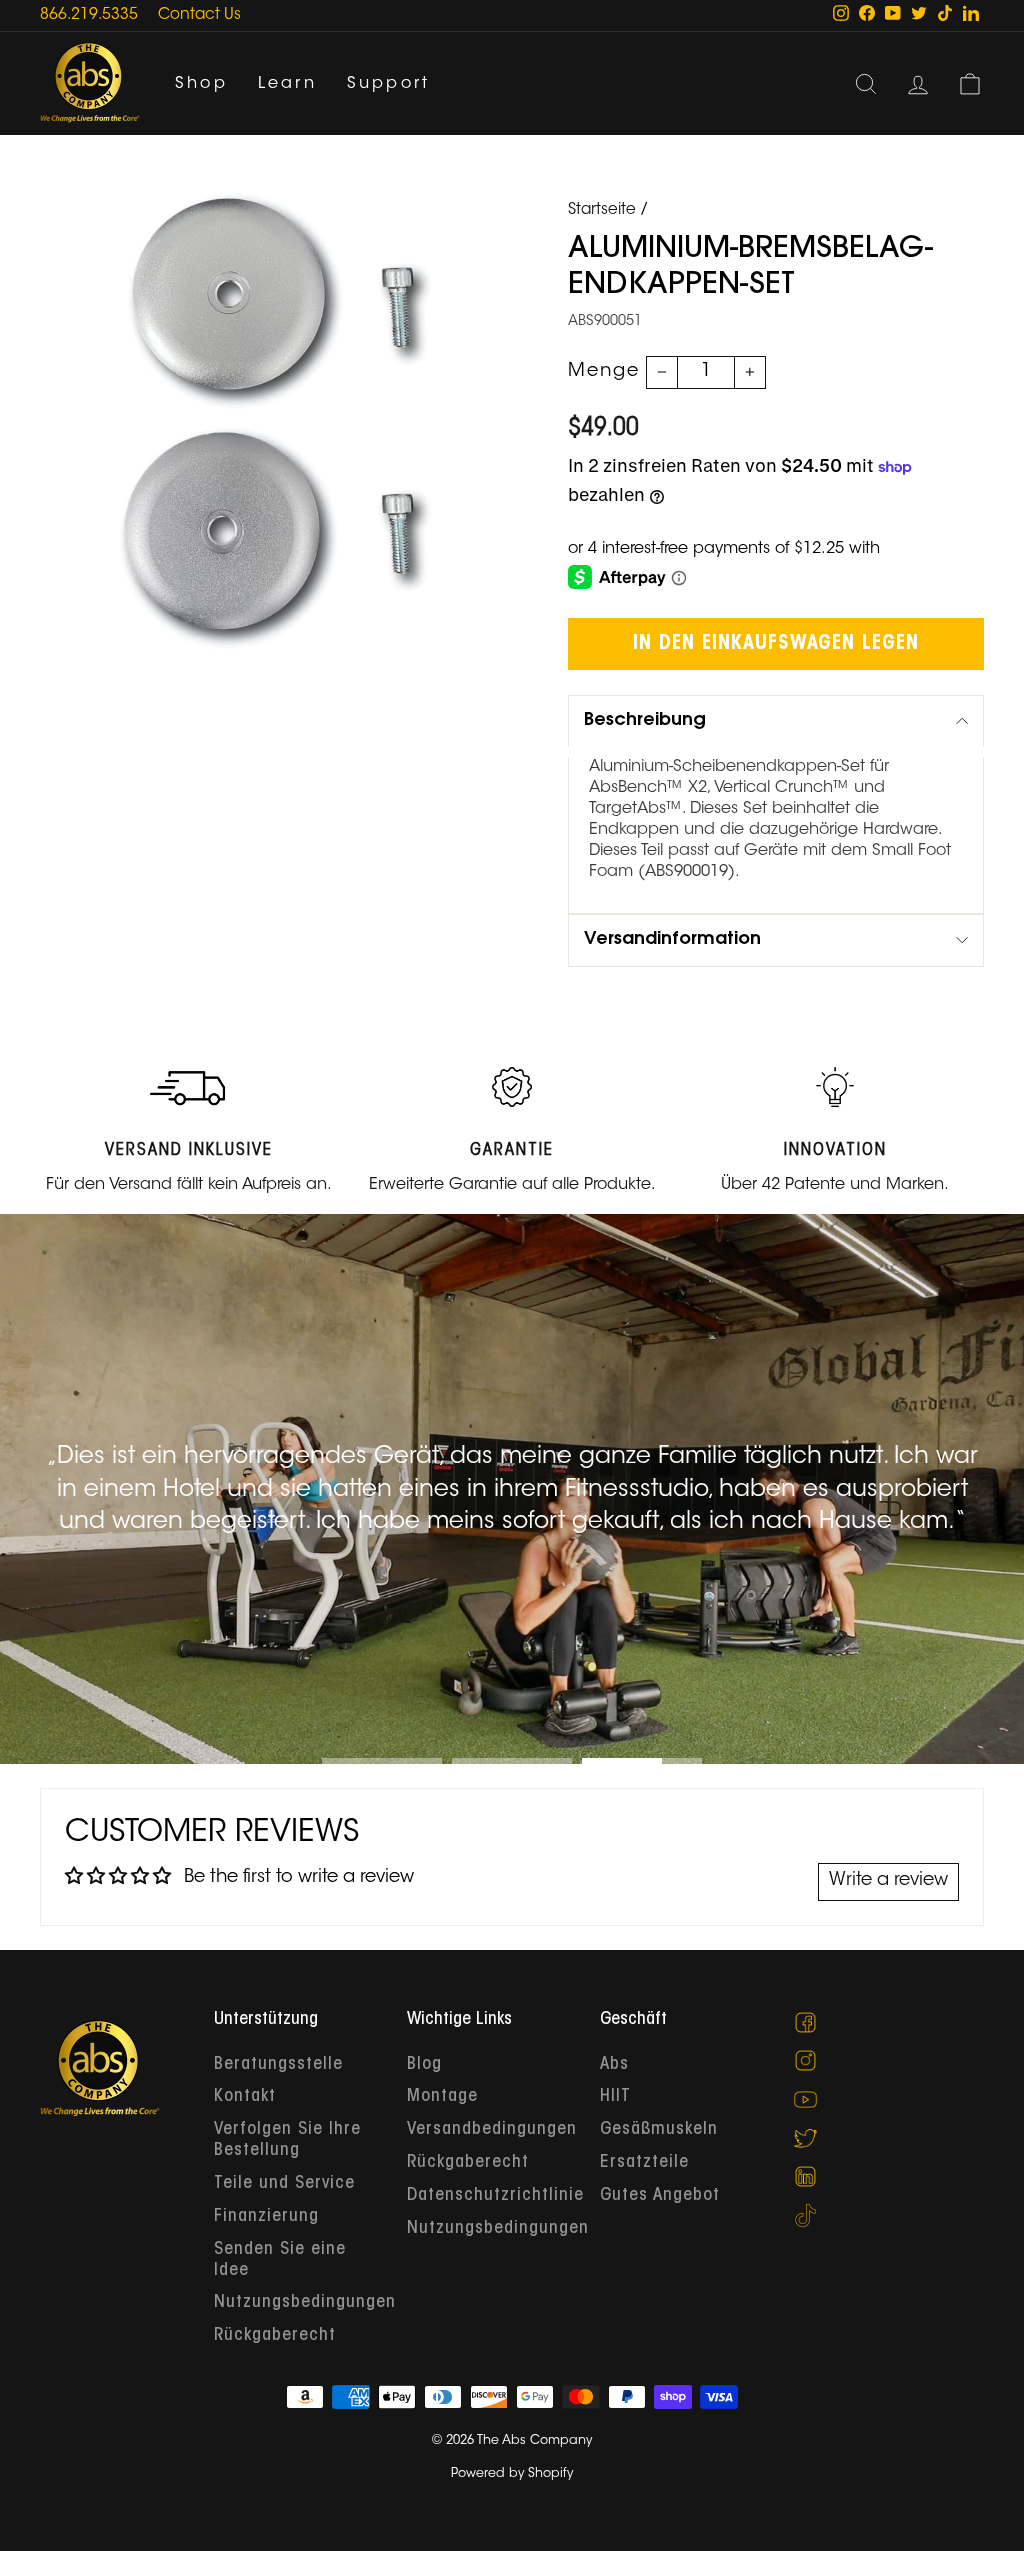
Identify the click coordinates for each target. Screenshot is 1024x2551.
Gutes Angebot (660, 2196)
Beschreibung (645, 721)
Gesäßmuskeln (659, 2130)
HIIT (615, 2097)
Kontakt (245, 2097)
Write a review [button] (888, 1881)
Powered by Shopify (512, 2474)
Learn (287, 84)
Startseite (602, 210)
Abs (614, 2065)
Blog (424, 2065)
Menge (604, 372)
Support (388, 84)
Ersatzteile (644, 2163)
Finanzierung (266, 2217)
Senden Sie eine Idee (280, 2260)
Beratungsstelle (278, 2065)
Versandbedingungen (492, 2130)
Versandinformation (672, 940)
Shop (201, 84)
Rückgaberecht (275, 2336)
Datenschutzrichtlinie (495, 2196)
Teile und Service (284, 2184)
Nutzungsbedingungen (305, 2303)
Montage (442, 2097)
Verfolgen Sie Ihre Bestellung (287, 2140)
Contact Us (199, 15)
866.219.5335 (89, 15)
